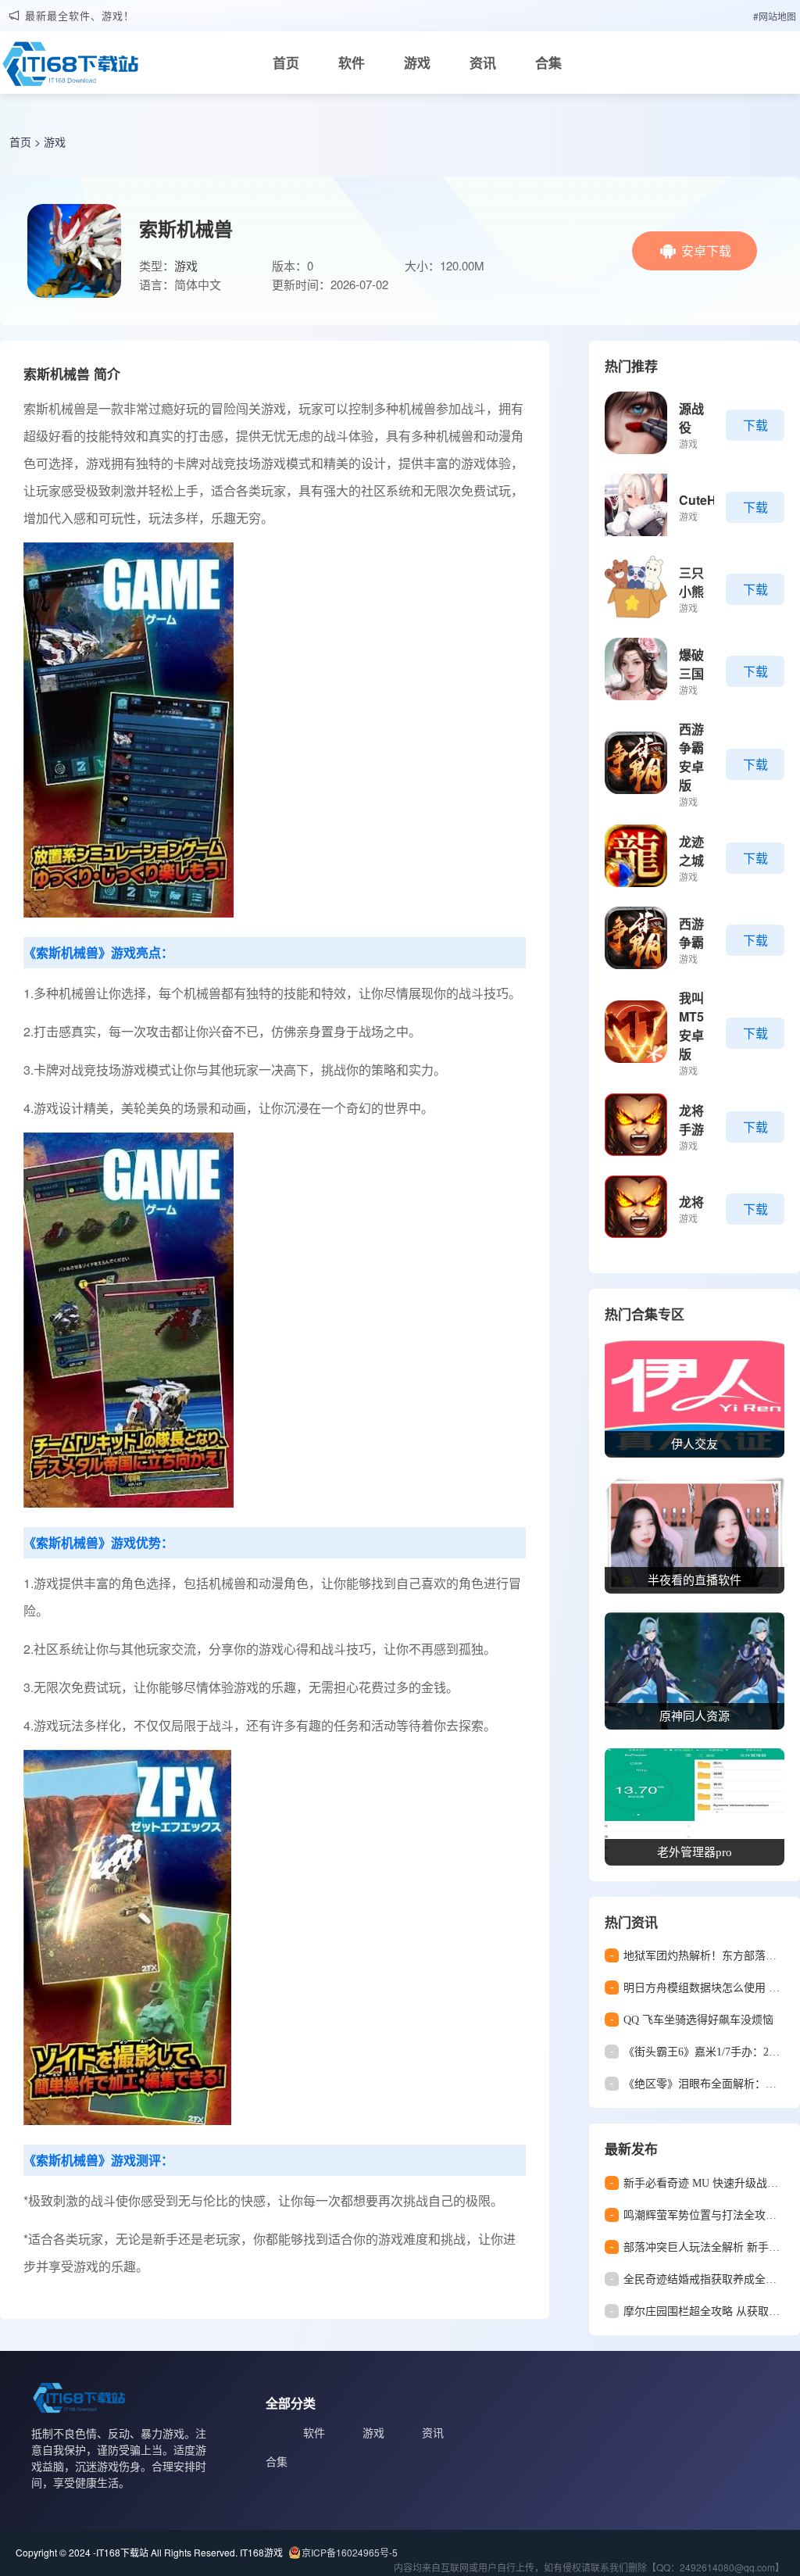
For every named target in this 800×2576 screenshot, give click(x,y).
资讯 (483, 63)
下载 (755, 425)
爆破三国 (691, 664)
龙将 (691, 1202)
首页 (286, 63)
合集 (548, 63)
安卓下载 (706, 250)
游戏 (417, 63)
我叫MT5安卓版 (691, 1026)
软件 (352, 63)
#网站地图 (775, 16)
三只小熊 (691, 582)
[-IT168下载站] (70, 68)
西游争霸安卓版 (691, 757)
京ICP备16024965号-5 (350, 2552)
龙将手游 (691, 1120)
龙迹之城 (691, 851)
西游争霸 (691, 933)
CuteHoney (712, 500)
